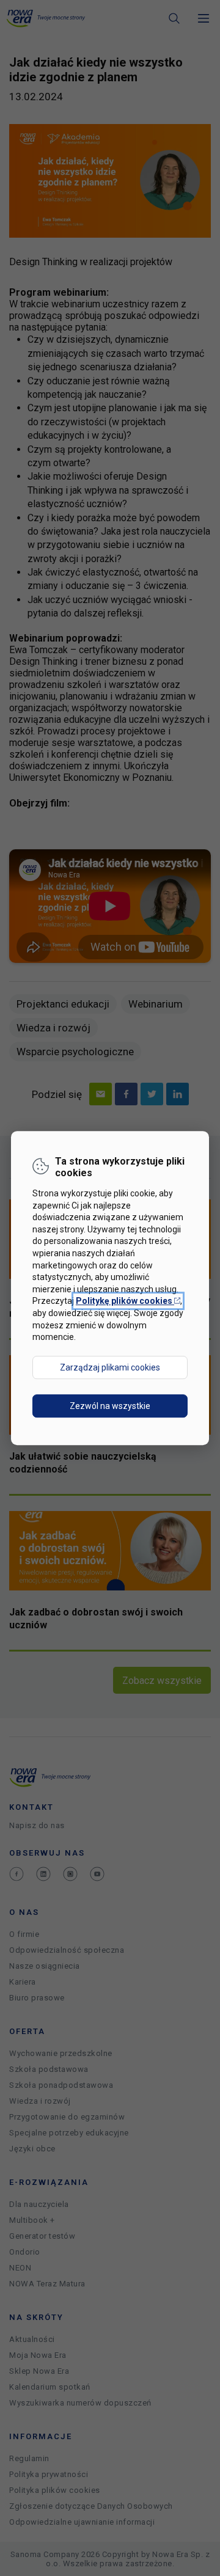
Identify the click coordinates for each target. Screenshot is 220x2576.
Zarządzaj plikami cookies (110, 1367)
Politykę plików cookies (128, 1301)
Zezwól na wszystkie (110, 1406)
